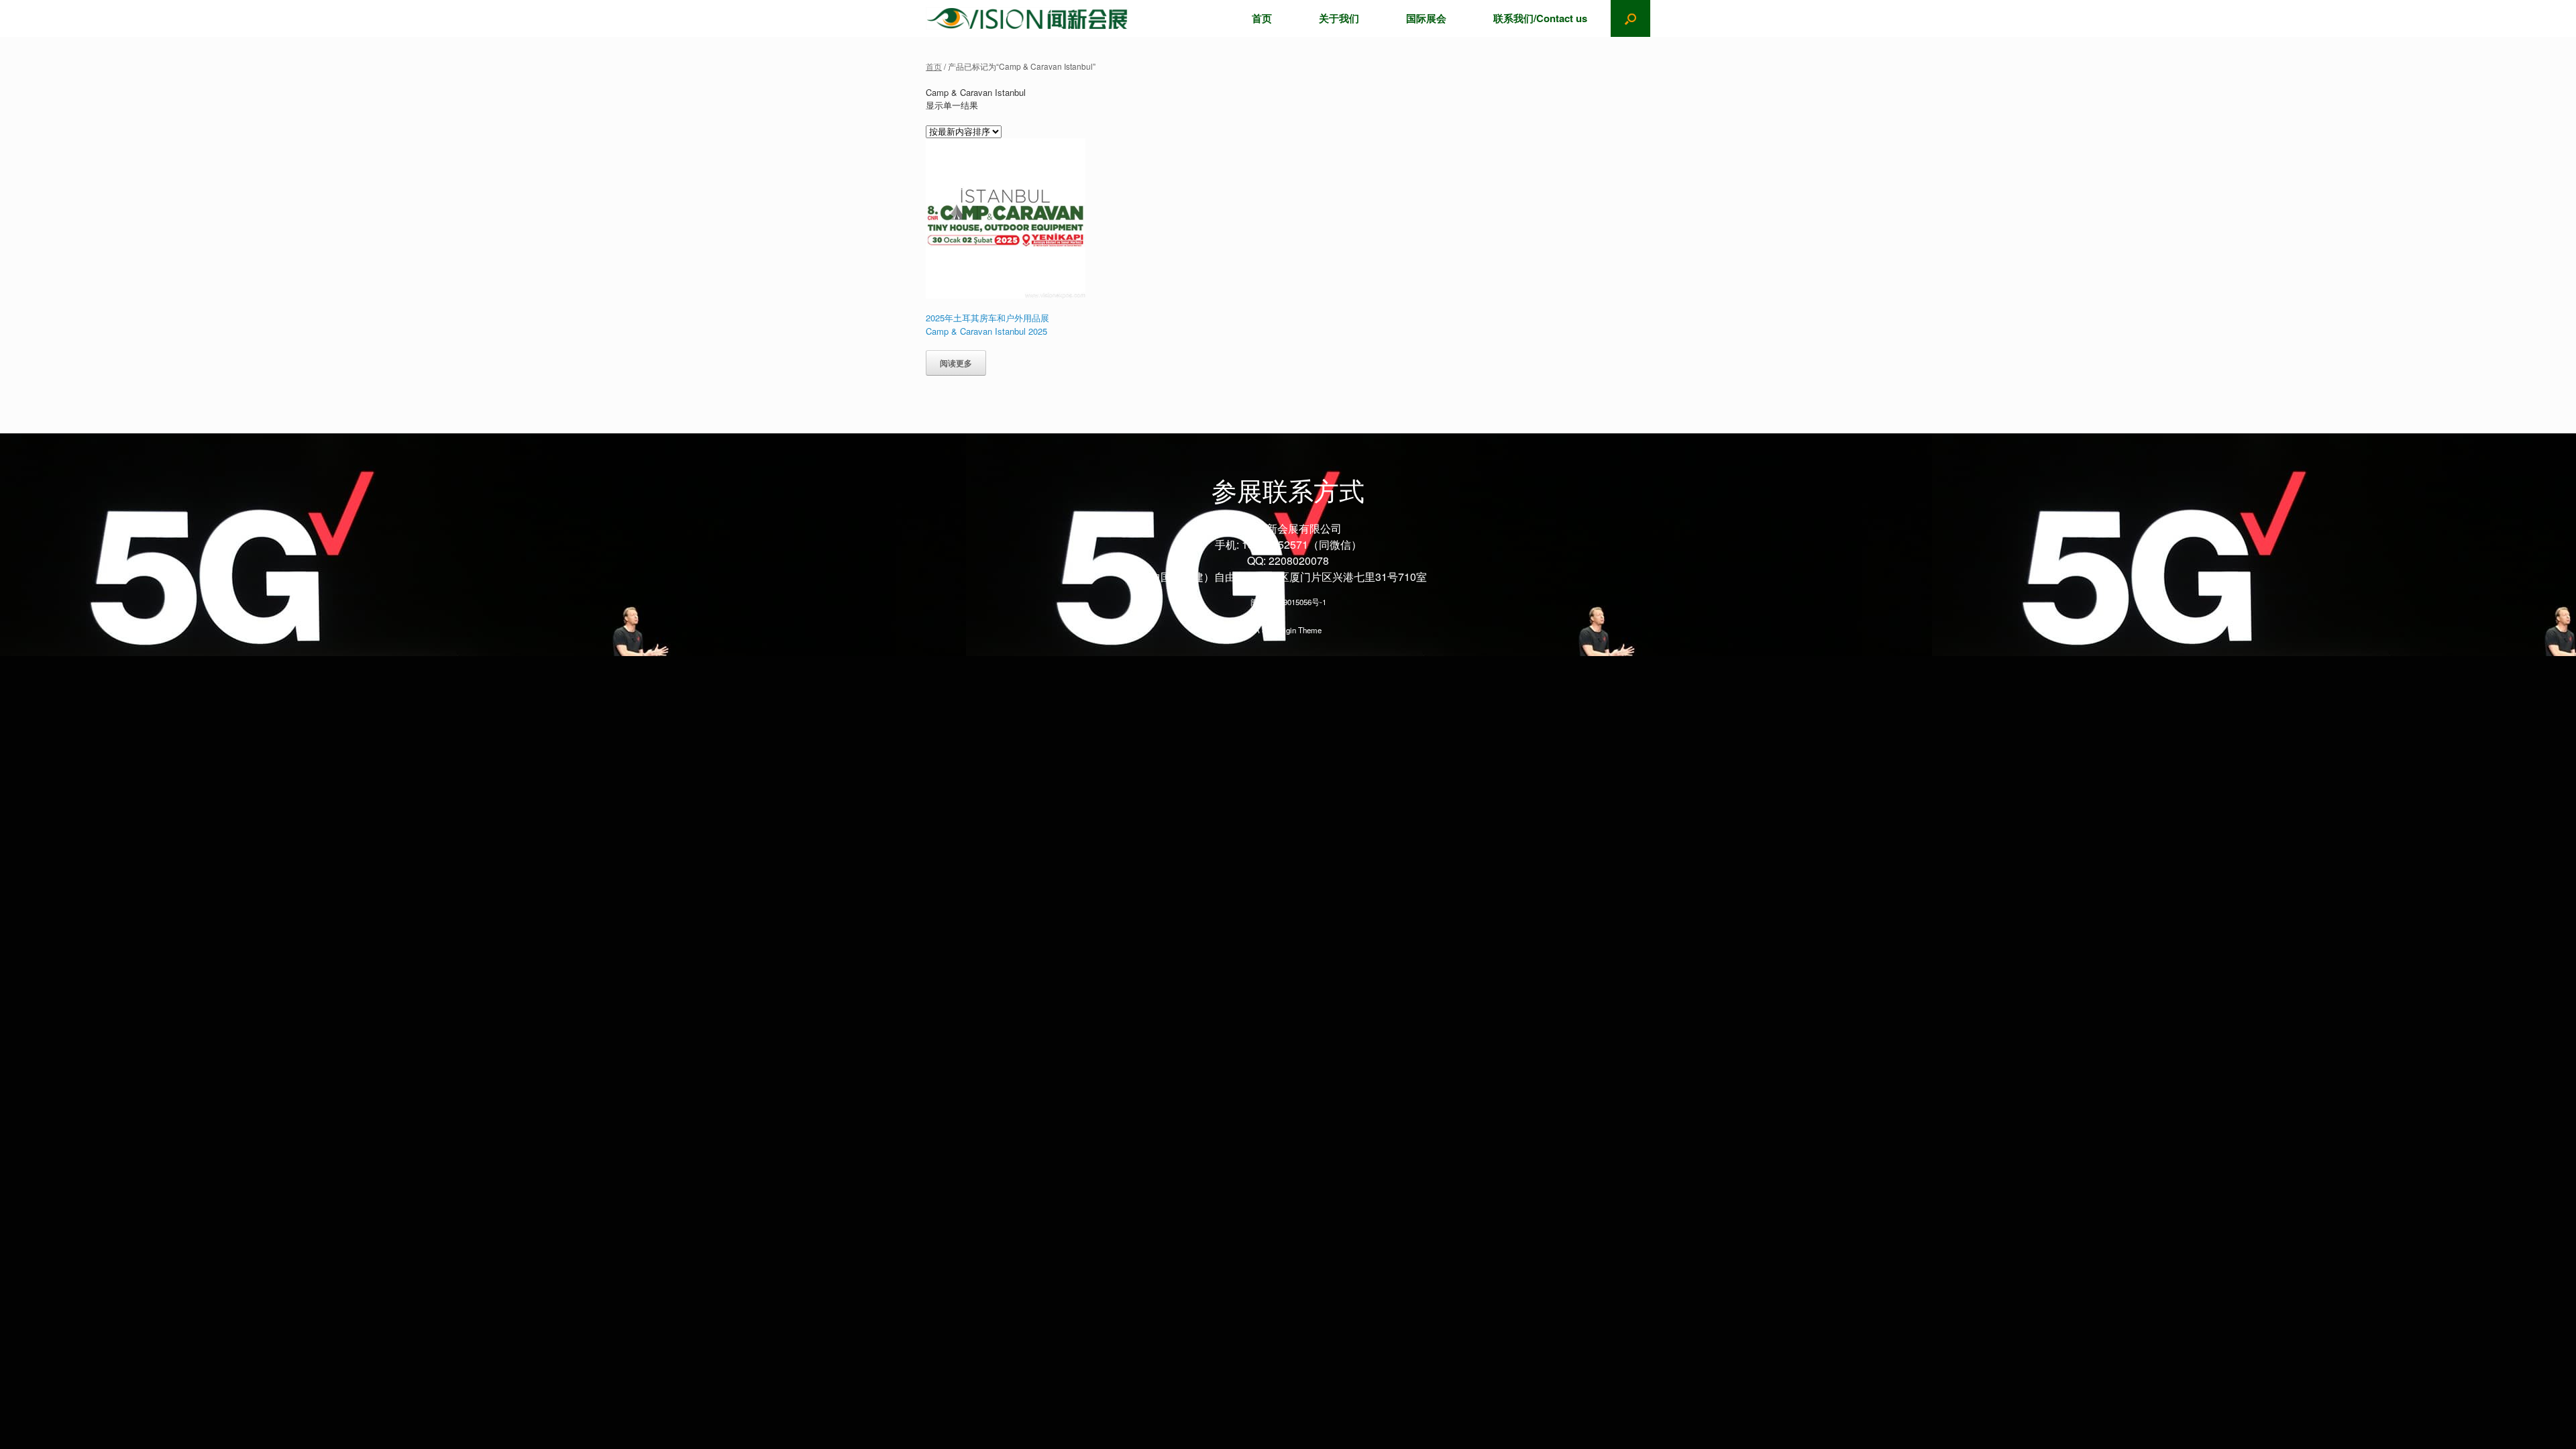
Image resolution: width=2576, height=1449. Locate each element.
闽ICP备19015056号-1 (1288, 602)
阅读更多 (956, 363)
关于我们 (1339, 18)
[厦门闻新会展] (1027, 18)
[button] (1630, 18)
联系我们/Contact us (1540, 18)
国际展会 (1426, 18)
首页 (1262, 18)
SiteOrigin (1279, 630)
